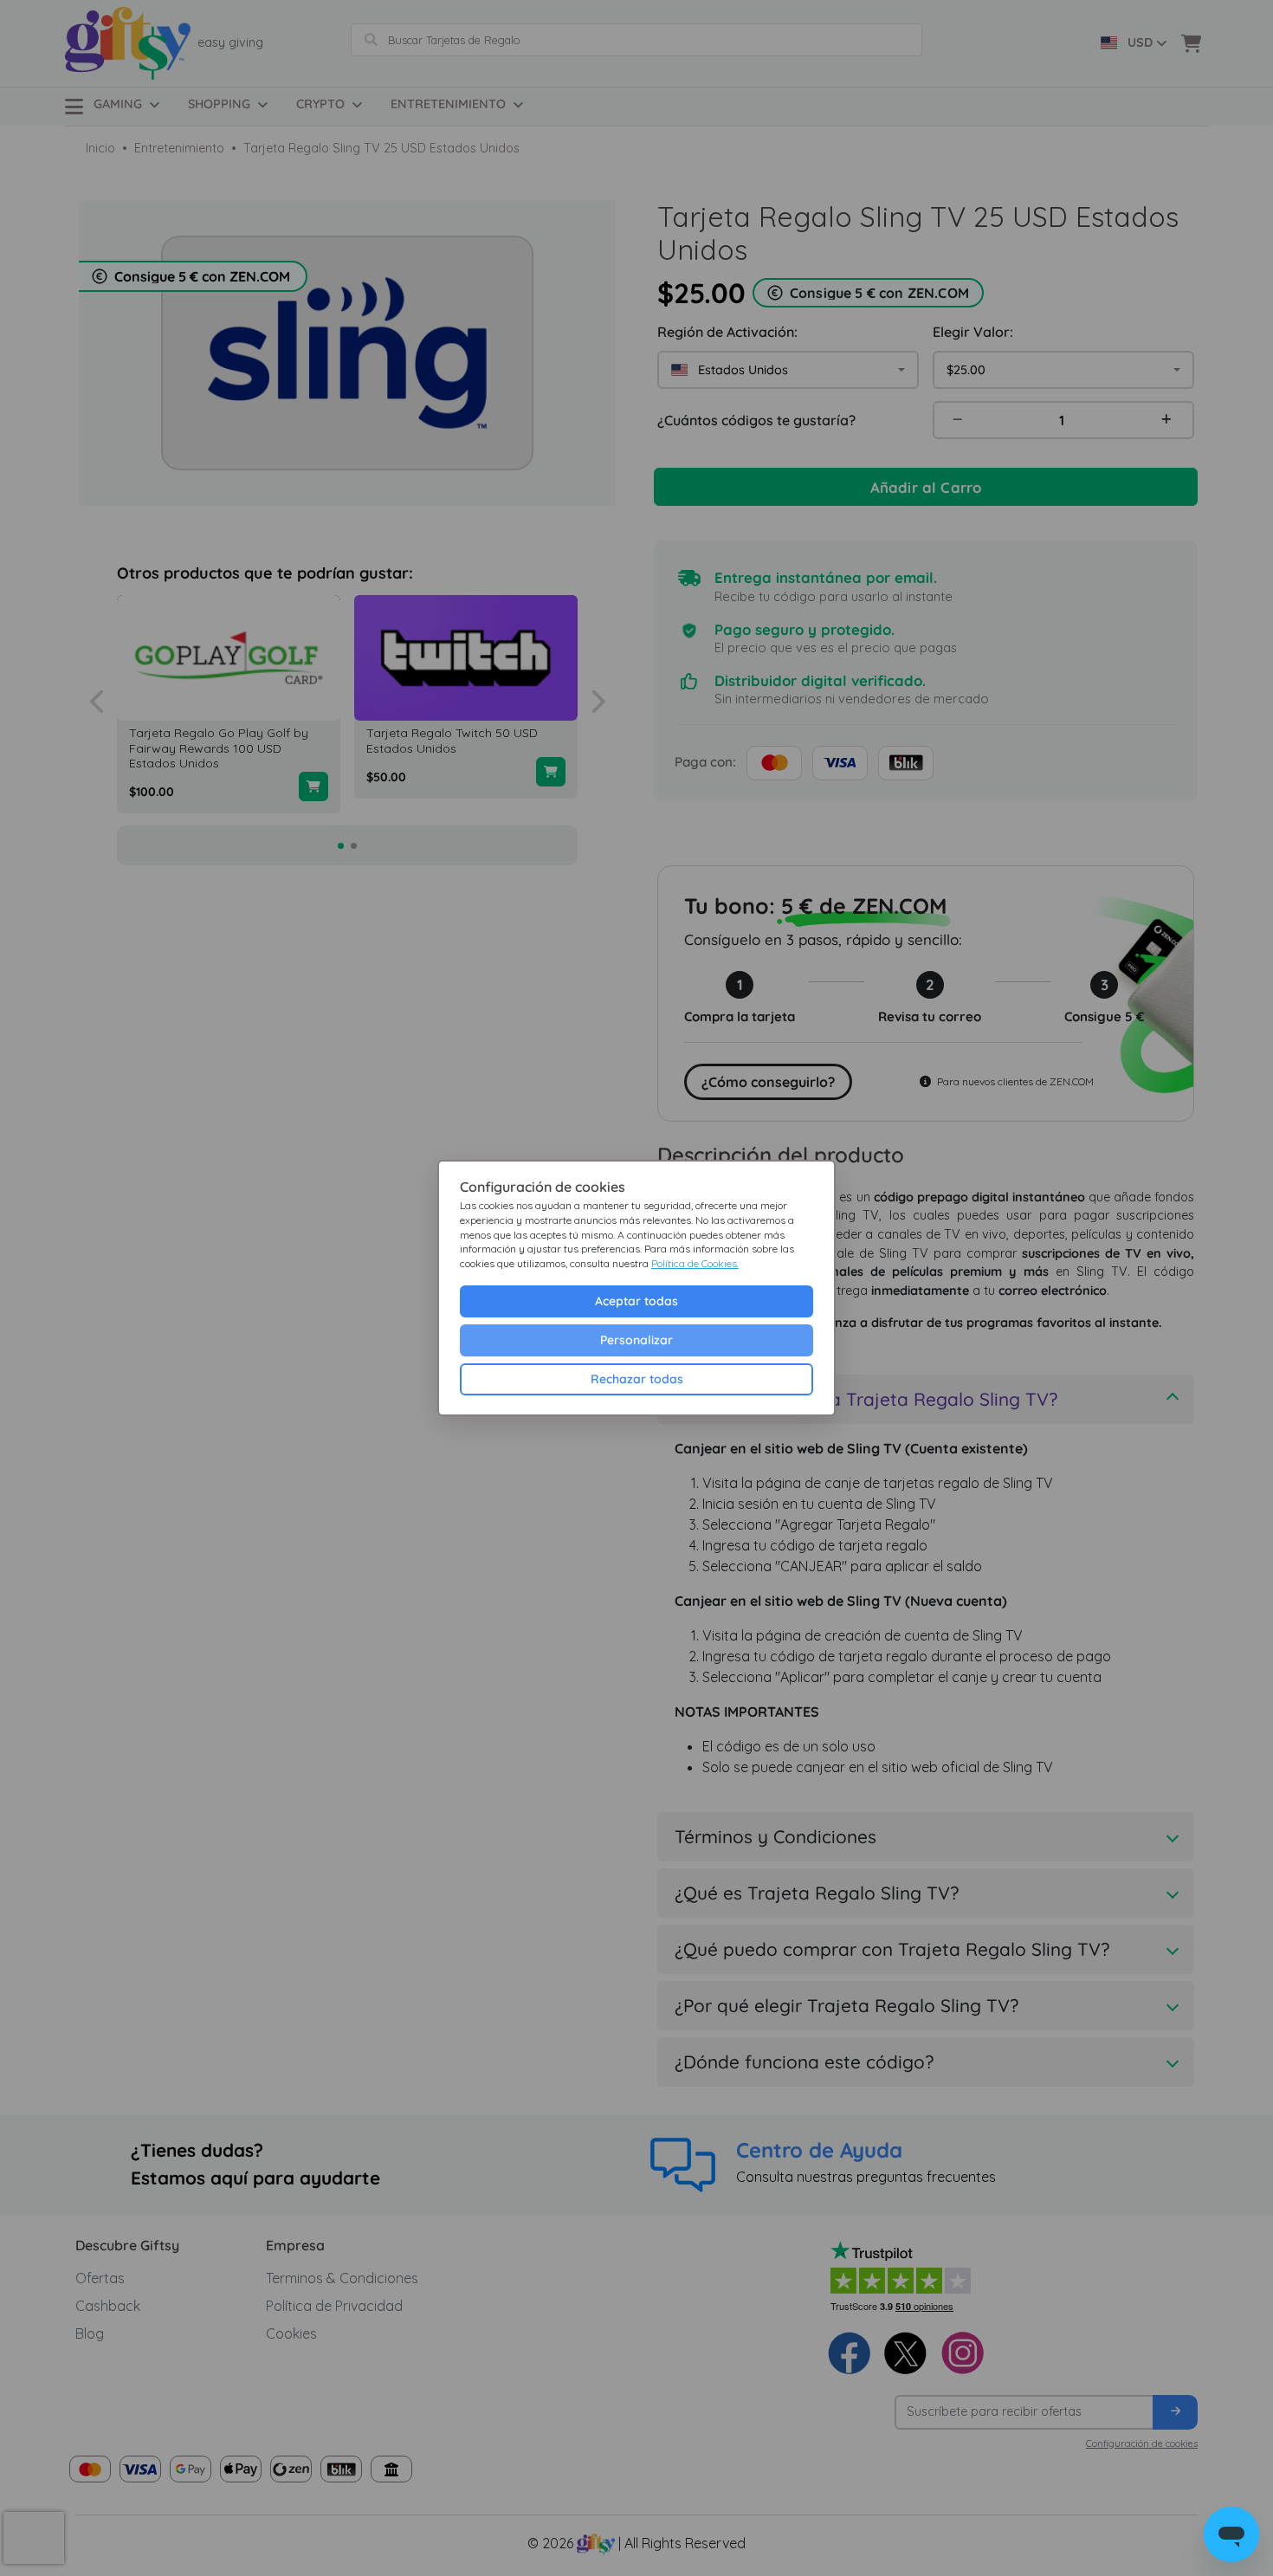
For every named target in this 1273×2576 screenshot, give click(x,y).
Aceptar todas (636, 1301)
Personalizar (636, 1340)
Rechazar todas (637, 1379)
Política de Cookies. (695, 1263)
